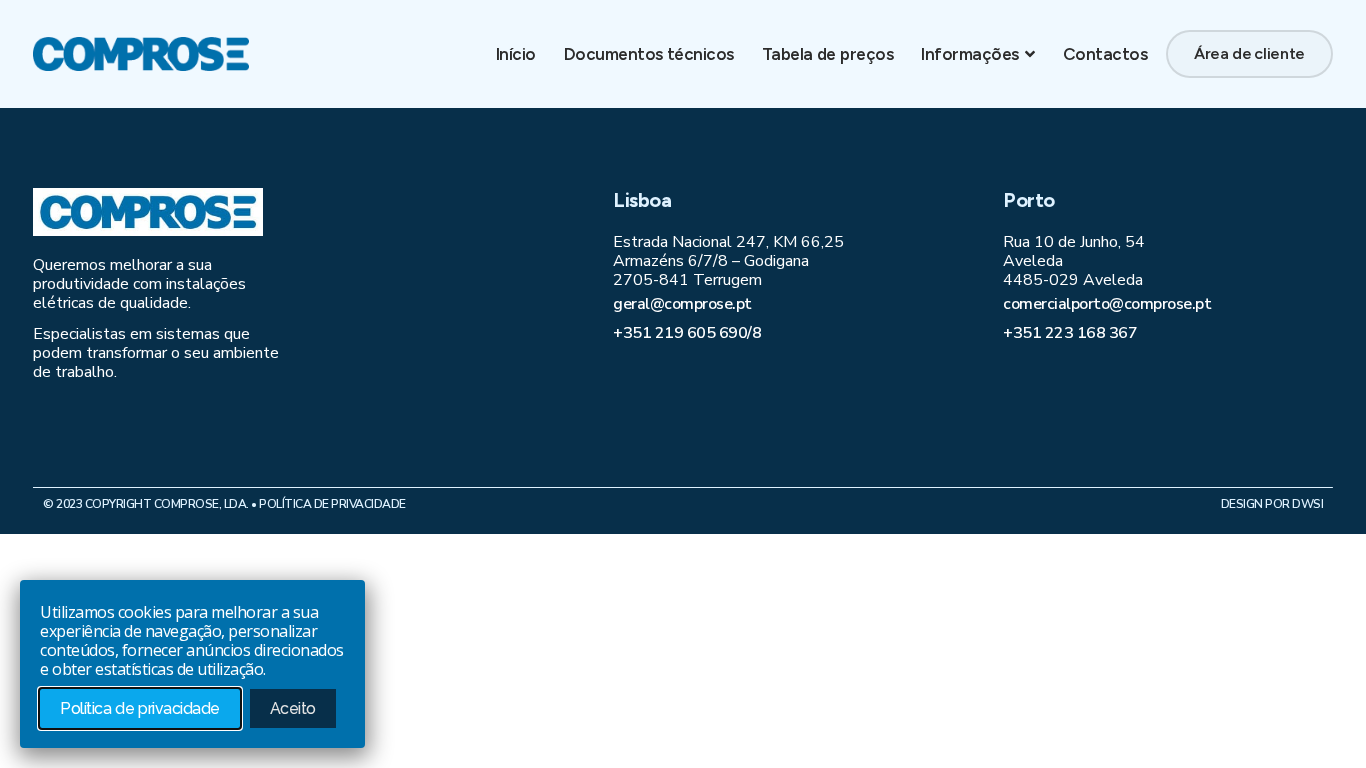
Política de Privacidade (332, 504)
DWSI (1307, 504)
